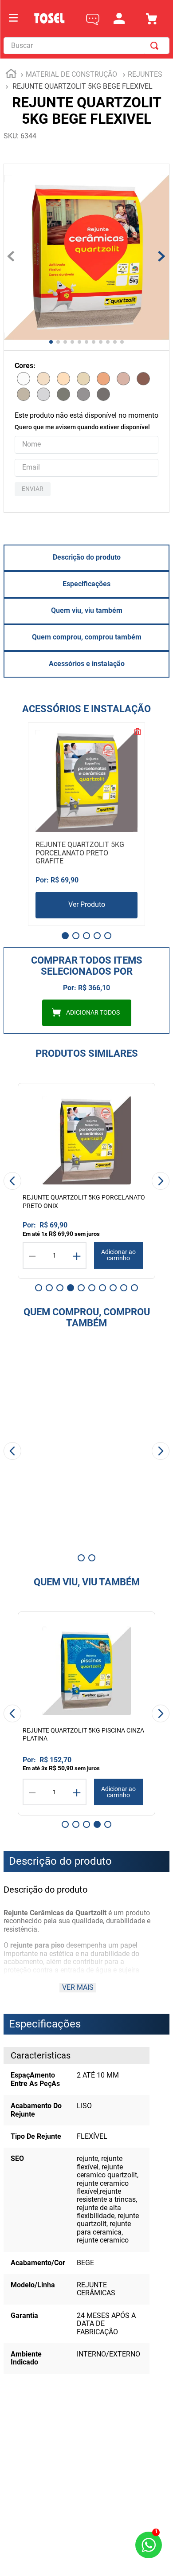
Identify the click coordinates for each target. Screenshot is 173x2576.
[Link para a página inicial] (11, 75)
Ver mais (78, 1987)
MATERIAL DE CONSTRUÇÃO (71, 74)
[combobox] (86, 46)
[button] (65, 936)
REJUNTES (145, 74)
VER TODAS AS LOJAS (87, 2488)
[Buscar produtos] (156, 46)
